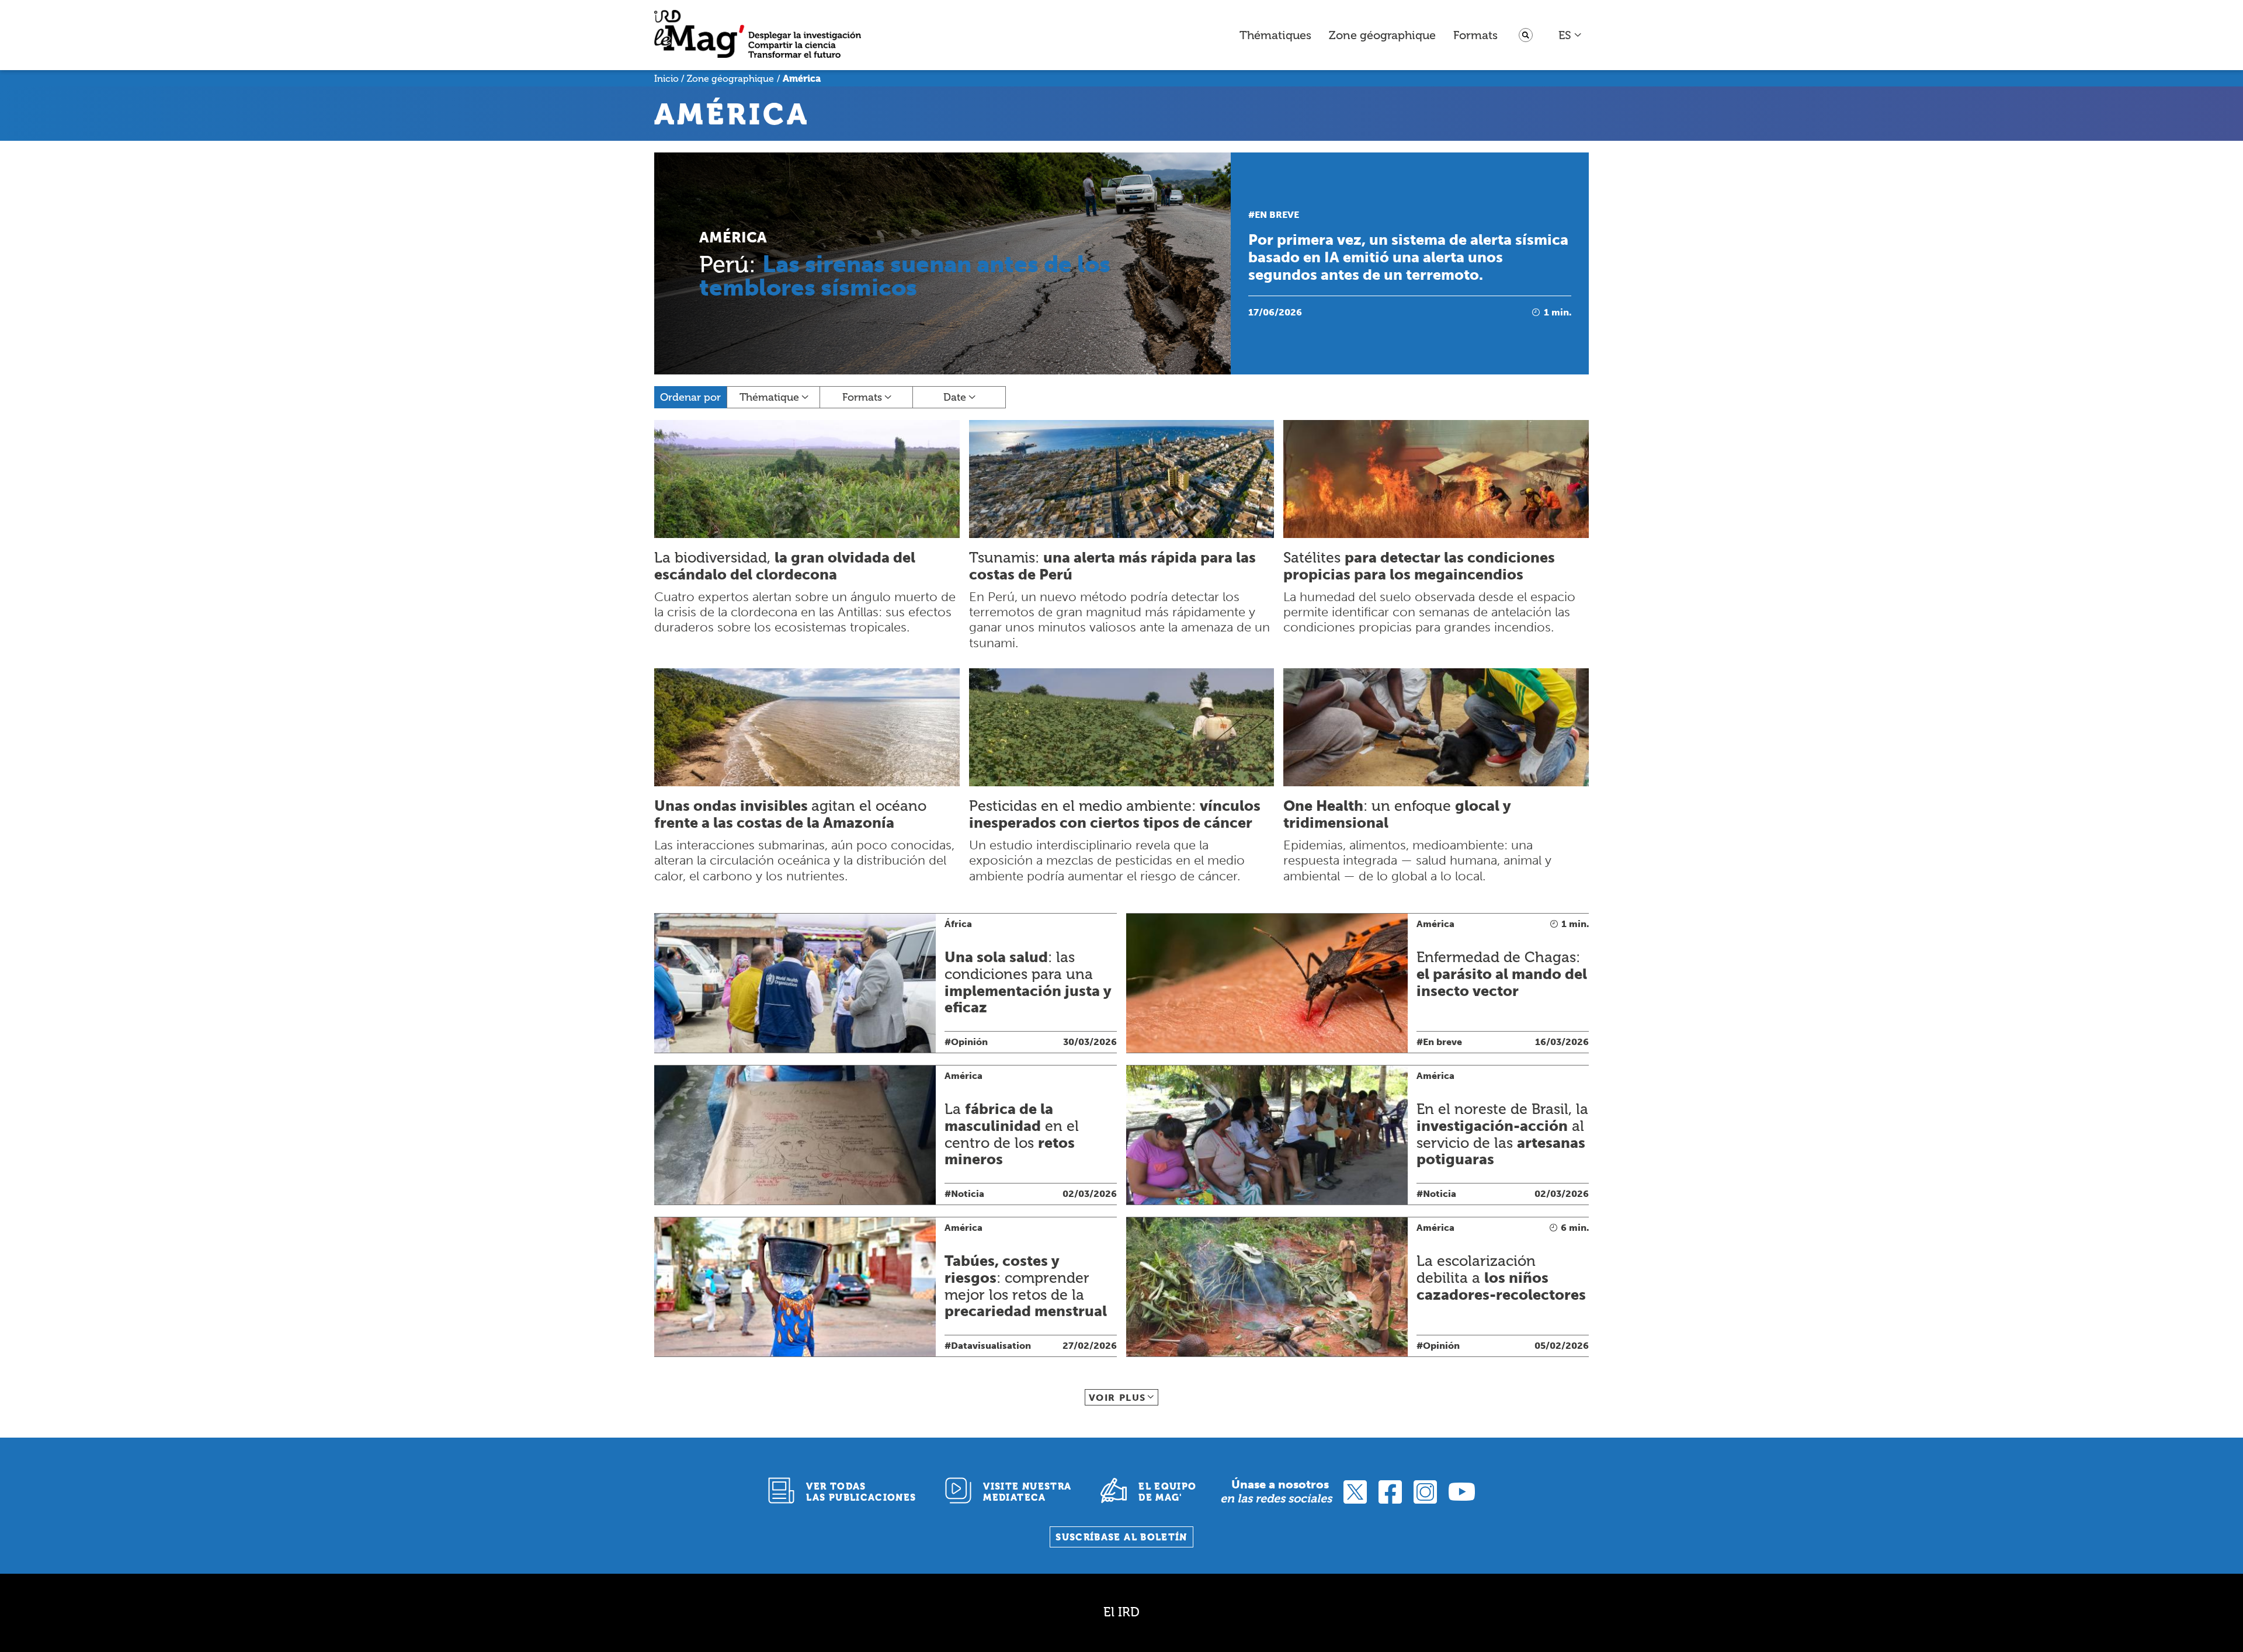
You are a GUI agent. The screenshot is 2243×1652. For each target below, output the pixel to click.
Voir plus (1117, 1398)
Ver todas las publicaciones (861, 1492)
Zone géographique (1382, 35)
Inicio (666, 79)
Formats (1475, 35)
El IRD (1121, 1612)
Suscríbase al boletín (1121, 1537)
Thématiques (1275, 35)
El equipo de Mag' (1167, 1492)
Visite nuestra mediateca (1027, 1492)
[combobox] (1570, 35)
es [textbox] (1565, 35)
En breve (1277, 215)
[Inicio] (758, 35)
